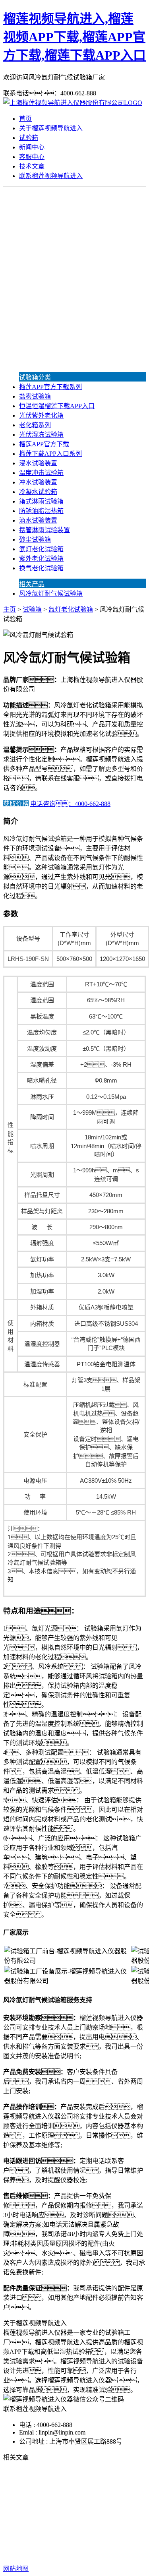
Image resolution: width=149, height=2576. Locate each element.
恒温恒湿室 (93, 2518)
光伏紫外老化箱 (41, 415)
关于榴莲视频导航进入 (51, 128)
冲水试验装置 (38, 482)
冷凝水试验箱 (38, 492)
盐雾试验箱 (35, 396)
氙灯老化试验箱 (41, 549)
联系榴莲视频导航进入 (51, 176)
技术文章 (32, 166)
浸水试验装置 (38, 463)
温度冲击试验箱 (41, 473)
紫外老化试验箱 (41, 559)
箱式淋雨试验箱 (41, 501)
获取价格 (16, 804)
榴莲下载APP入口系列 (50, 454)
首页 (25, 119)
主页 (10, 609)
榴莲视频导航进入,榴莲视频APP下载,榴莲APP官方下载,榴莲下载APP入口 (74, 37)
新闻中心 (32, 147)
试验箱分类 (35, 377)
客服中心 (32, 157)
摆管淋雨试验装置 (45, 530)
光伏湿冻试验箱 (41, 435)
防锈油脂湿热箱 (41, 511)
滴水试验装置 (38, 520)
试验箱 (29, 138)
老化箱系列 (35, 425)
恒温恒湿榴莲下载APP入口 (57, 406)
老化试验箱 (56, 2518)
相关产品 (32, 584)
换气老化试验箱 (41, 568)
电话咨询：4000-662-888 (70, 804)
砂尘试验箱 (35, 539)
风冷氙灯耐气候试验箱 (51, 594)
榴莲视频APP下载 (59, 2508)
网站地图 (83, 2543)
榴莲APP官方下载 (44, 444)
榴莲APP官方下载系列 (50, 387)
